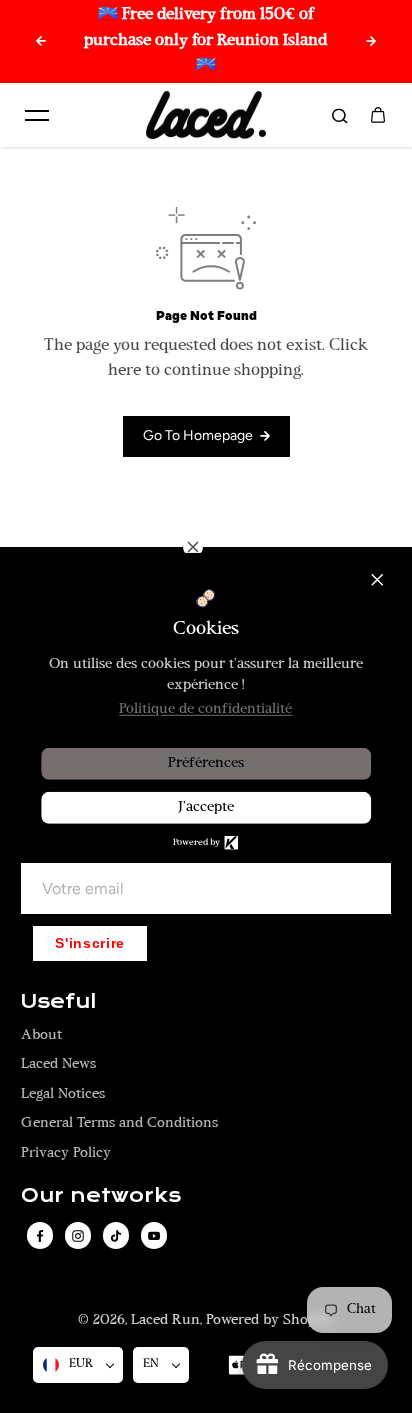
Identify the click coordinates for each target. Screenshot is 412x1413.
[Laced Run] (206, 115)
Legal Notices (63, 1094)
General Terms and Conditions (119, 1123)
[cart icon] (378, 115)
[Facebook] (40, 1236)
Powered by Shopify (270, 1320)
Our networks (101, 1196)
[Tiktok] (116, 1236)
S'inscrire (90, 943)
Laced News (58, 1064)
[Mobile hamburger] (37, 115)
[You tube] (154, 1236)
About (41, 1035)
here (124, 371)
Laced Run (165, 1320)
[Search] (340, 115)
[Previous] (41, 41)
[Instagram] (78, 1236)
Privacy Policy (66, 1153)
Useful (58, 1002)
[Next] (371, 41)
